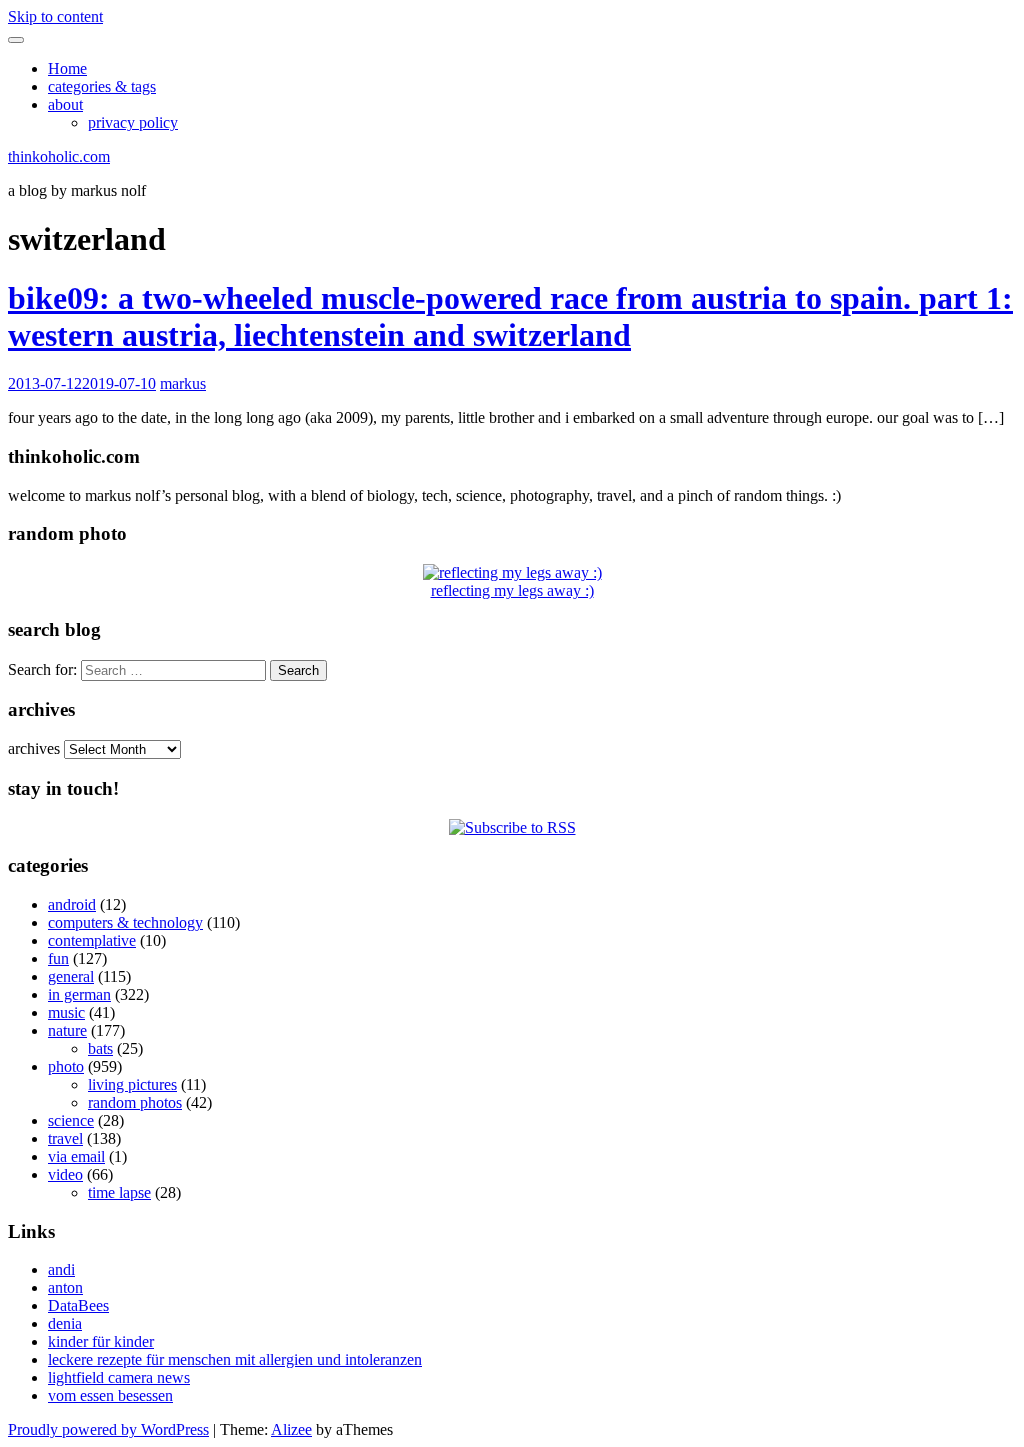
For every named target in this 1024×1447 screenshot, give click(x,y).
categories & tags (102, 86)
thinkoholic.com (59, 156)
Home (67, 68)
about (65, 104)
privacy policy (133, 122)
